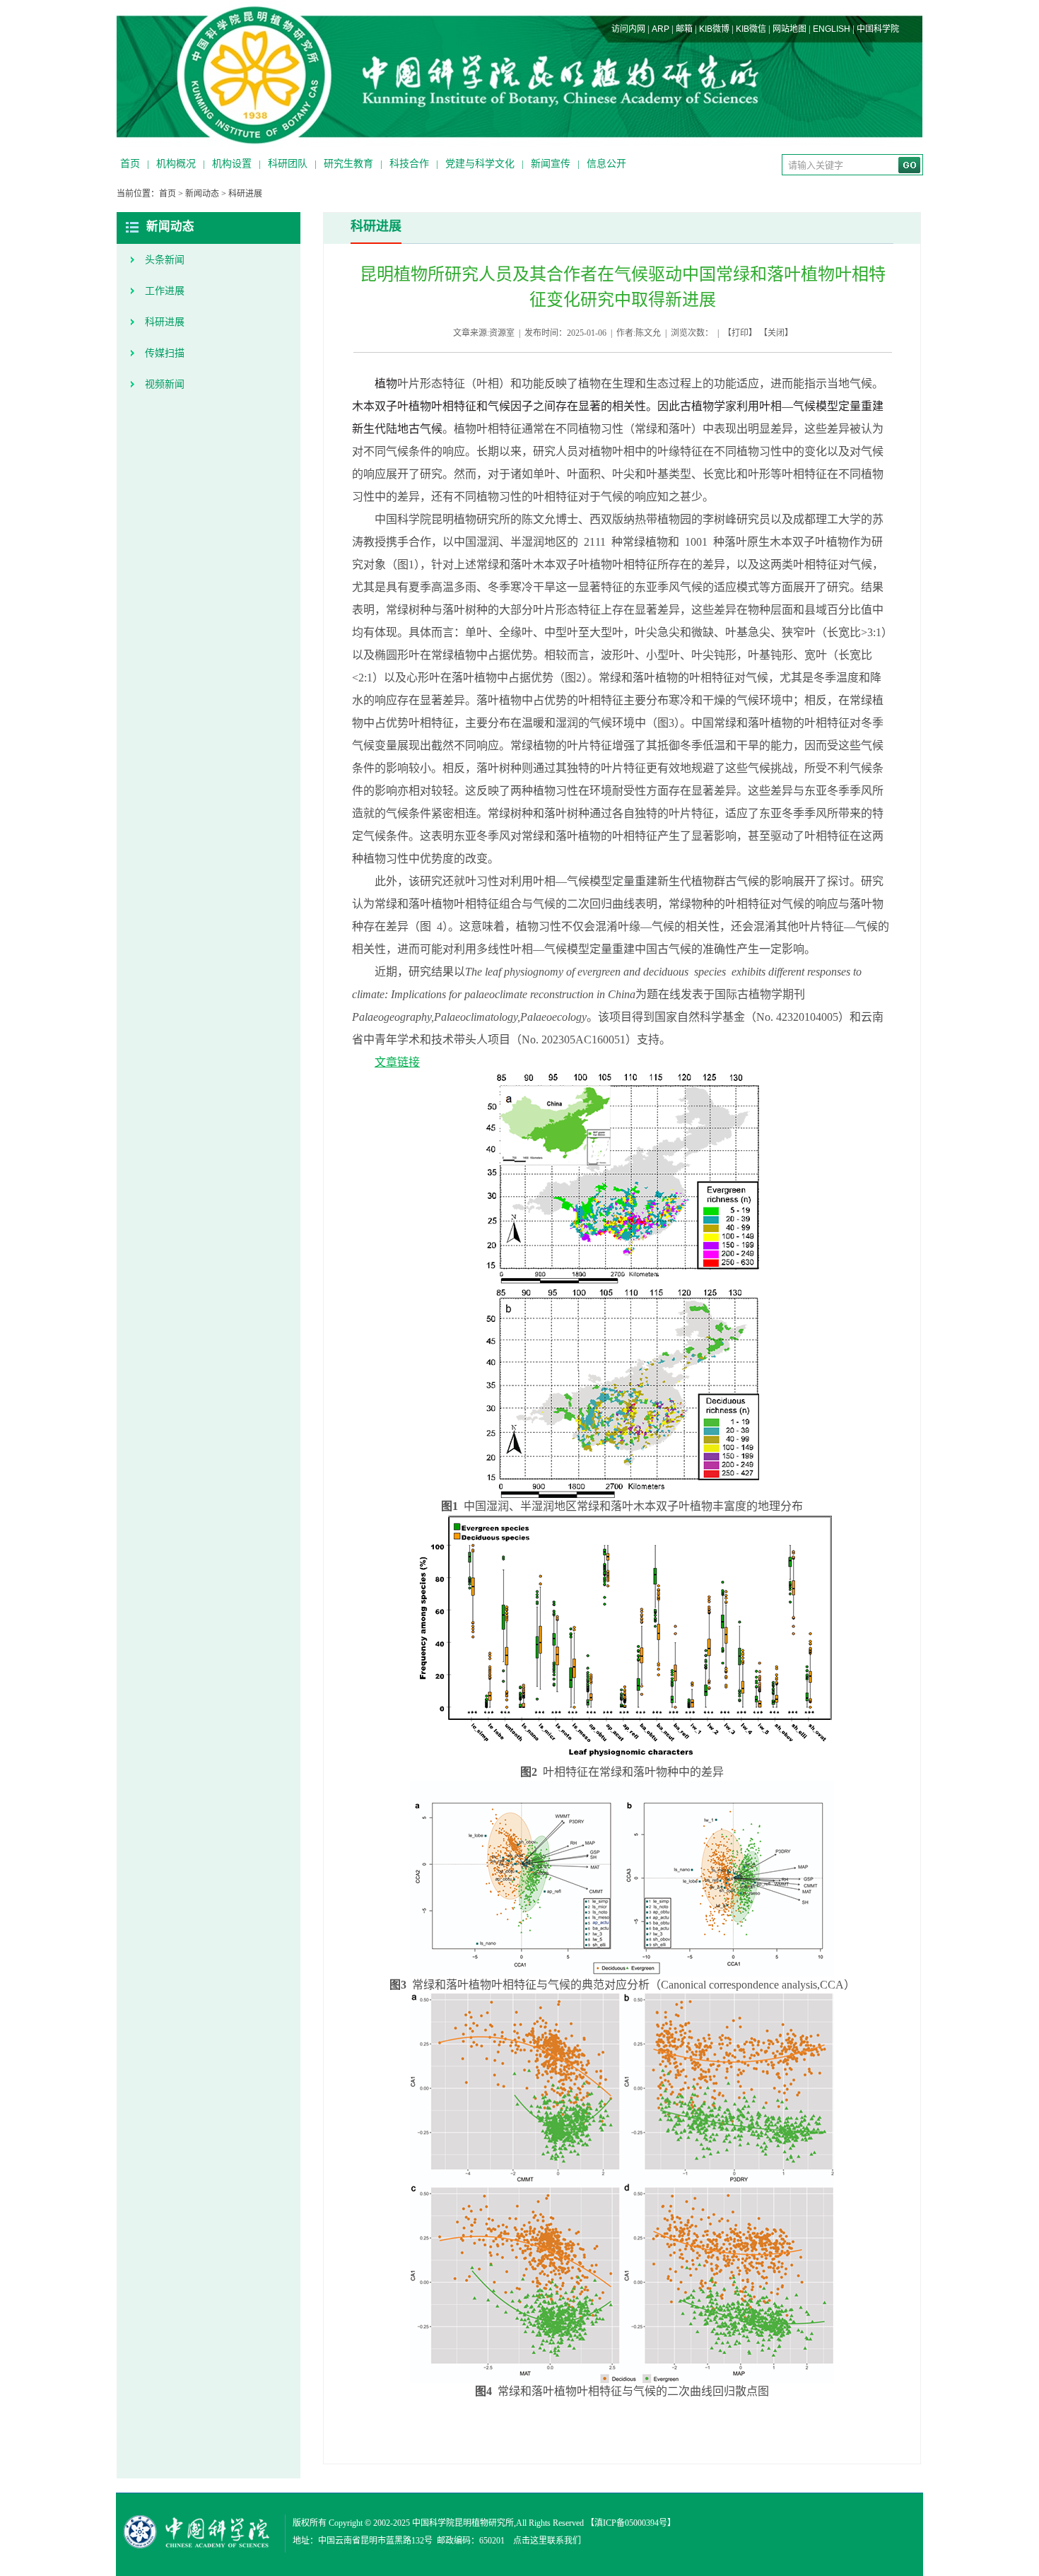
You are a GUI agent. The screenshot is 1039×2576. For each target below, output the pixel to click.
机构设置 (232, 164)
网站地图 (789, 29)
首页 (130, 164)
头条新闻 (165, 260)
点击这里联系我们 (547, 2541)
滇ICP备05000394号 (631, 2523)
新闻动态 (202, 194)
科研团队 (288, 164)
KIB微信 (751, 29)
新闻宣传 (551, 164)
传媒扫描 (165, 353)
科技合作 (409, 164)
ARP (661, 29)
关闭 (776, 333)
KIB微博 (714, 29)
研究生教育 (348, 164)
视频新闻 (165, 384)
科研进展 (245, 194)
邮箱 (684, 29)
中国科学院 (878, 29)
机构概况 (176, 164)
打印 (740, 333)
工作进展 (165, 291)
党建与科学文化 (480, 164)
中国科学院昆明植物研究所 (463, 2523)
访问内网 (628, 29)
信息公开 (606, 164)
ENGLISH (832, 29)
